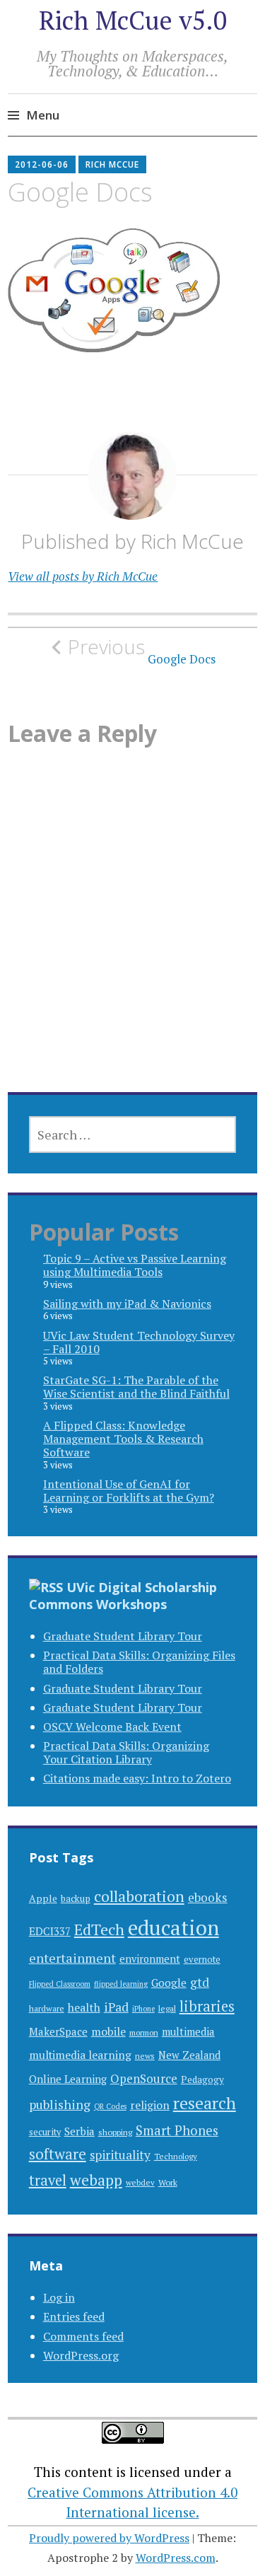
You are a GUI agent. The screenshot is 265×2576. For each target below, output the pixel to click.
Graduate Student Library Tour (123, 1636)
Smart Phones (177, 2130)
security (45, 2132)
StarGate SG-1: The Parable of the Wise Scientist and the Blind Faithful (136, 1387)
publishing (60, 2104)
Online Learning (68, 2079)
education (173, 1927)
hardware (47, 2008)
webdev (140, 2182)
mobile (108, 2031)
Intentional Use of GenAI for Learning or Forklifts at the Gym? (129, 1491)
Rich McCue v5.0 (133, 20)
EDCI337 (50, 1931)
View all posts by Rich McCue (83, 576)
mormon (144, 2032)
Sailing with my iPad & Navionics (127, 1304)
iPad (116, 2007)
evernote (202, 1960)
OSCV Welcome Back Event (112, 1727)
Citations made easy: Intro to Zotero (137, 1778)
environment (150, 1959)
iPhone (143, 2009)
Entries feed (74, 2316)
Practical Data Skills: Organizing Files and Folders (139, 1662)
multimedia (188, 2032)
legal (167, 2008)
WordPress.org (81, 2355)
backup (76, 1898)
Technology (176, 2156)
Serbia (79, 2131)
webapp (96, 2180)
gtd (200, 1982)
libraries (207, 2006)
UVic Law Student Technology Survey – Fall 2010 (139, 1342)
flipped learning (121, 1984)
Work (168, 2182)
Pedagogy (202, 2079)
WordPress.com (176, 2558)
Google (169, 1983)
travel (48, 2180)
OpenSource (144, 2078)
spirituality (120, 2155)
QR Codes (110, 2106)
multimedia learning (80, 2055)
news (145, 2056)
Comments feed (83, 2336)
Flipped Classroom (60, 1984)
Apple (43, 1898)
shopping (115, 2132)
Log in (59, 2297)
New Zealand (189, 2055)
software (58, 2154)
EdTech (99, 1929)
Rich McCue (112, 164)
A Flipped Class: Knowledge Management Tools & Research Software (123, 1439)
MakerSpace (58, 2032)
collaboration (139, 1896)
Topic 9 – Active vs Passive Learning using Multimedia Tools (135, 1265)
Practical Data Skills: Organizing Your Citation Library (126, 1752)
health (84, 2007)
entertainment (72, 1958)
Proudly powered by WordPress (109, 2538)
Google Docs (142, 651)
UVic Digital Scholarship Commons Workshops (123, 1596)
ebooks (208, 1897)
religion (150, 2105)
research (205, 2103)
